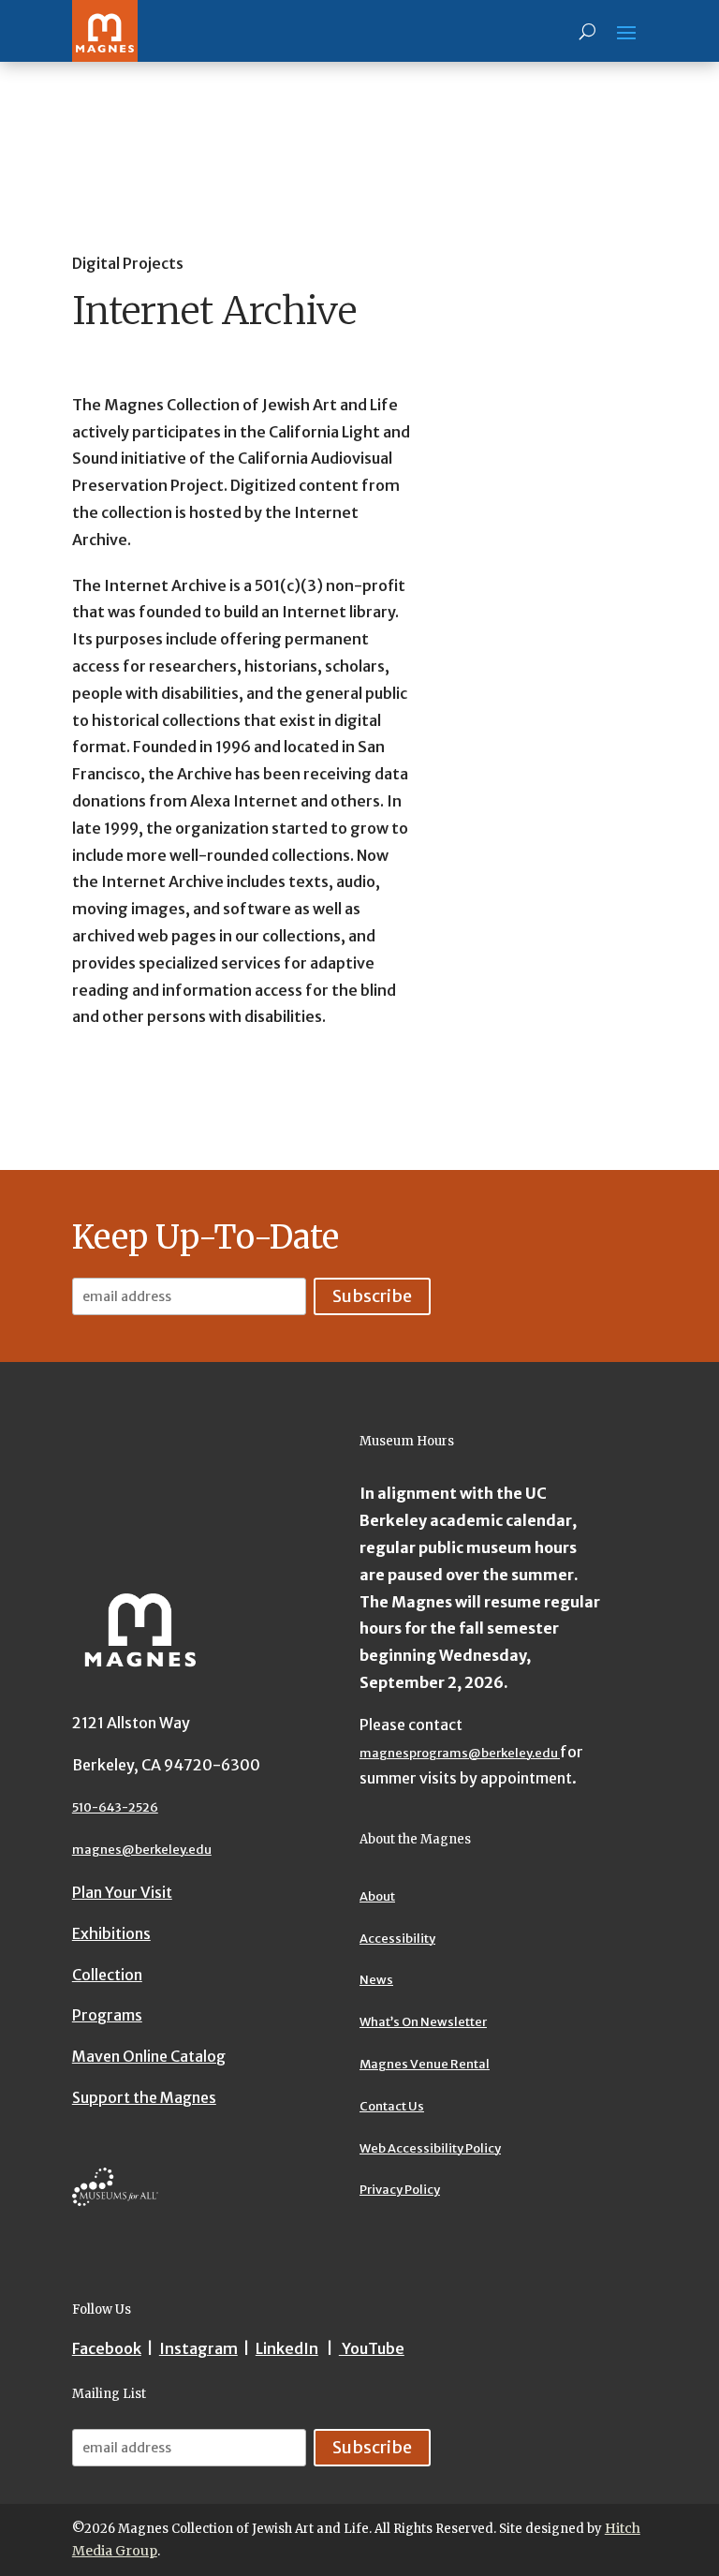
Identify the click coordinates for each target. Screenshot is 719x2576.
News (376, 1980)
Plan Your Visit (122, 1892)
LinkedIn (287, 2348)
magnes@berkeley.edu (142, 1850)
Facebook (107, 2348)
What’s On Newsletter (423, 2022)
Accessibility (397, 1939)
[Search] (587, 31)
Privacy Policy (400, 2190)
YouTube (372, 2348)
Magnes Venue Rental (425, 2064)
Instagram (198, 2348)
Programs (107, 2015)
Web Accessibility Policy (430, 2148)
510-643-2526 (115, 1807)
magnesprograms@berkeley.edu (460, 1753)
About (377, 1896)
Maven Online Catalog (149, 2056)
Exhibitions (111, 1933)
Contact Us (392, 2106)
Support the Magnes (144, 2097)
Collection (107, 1975)
